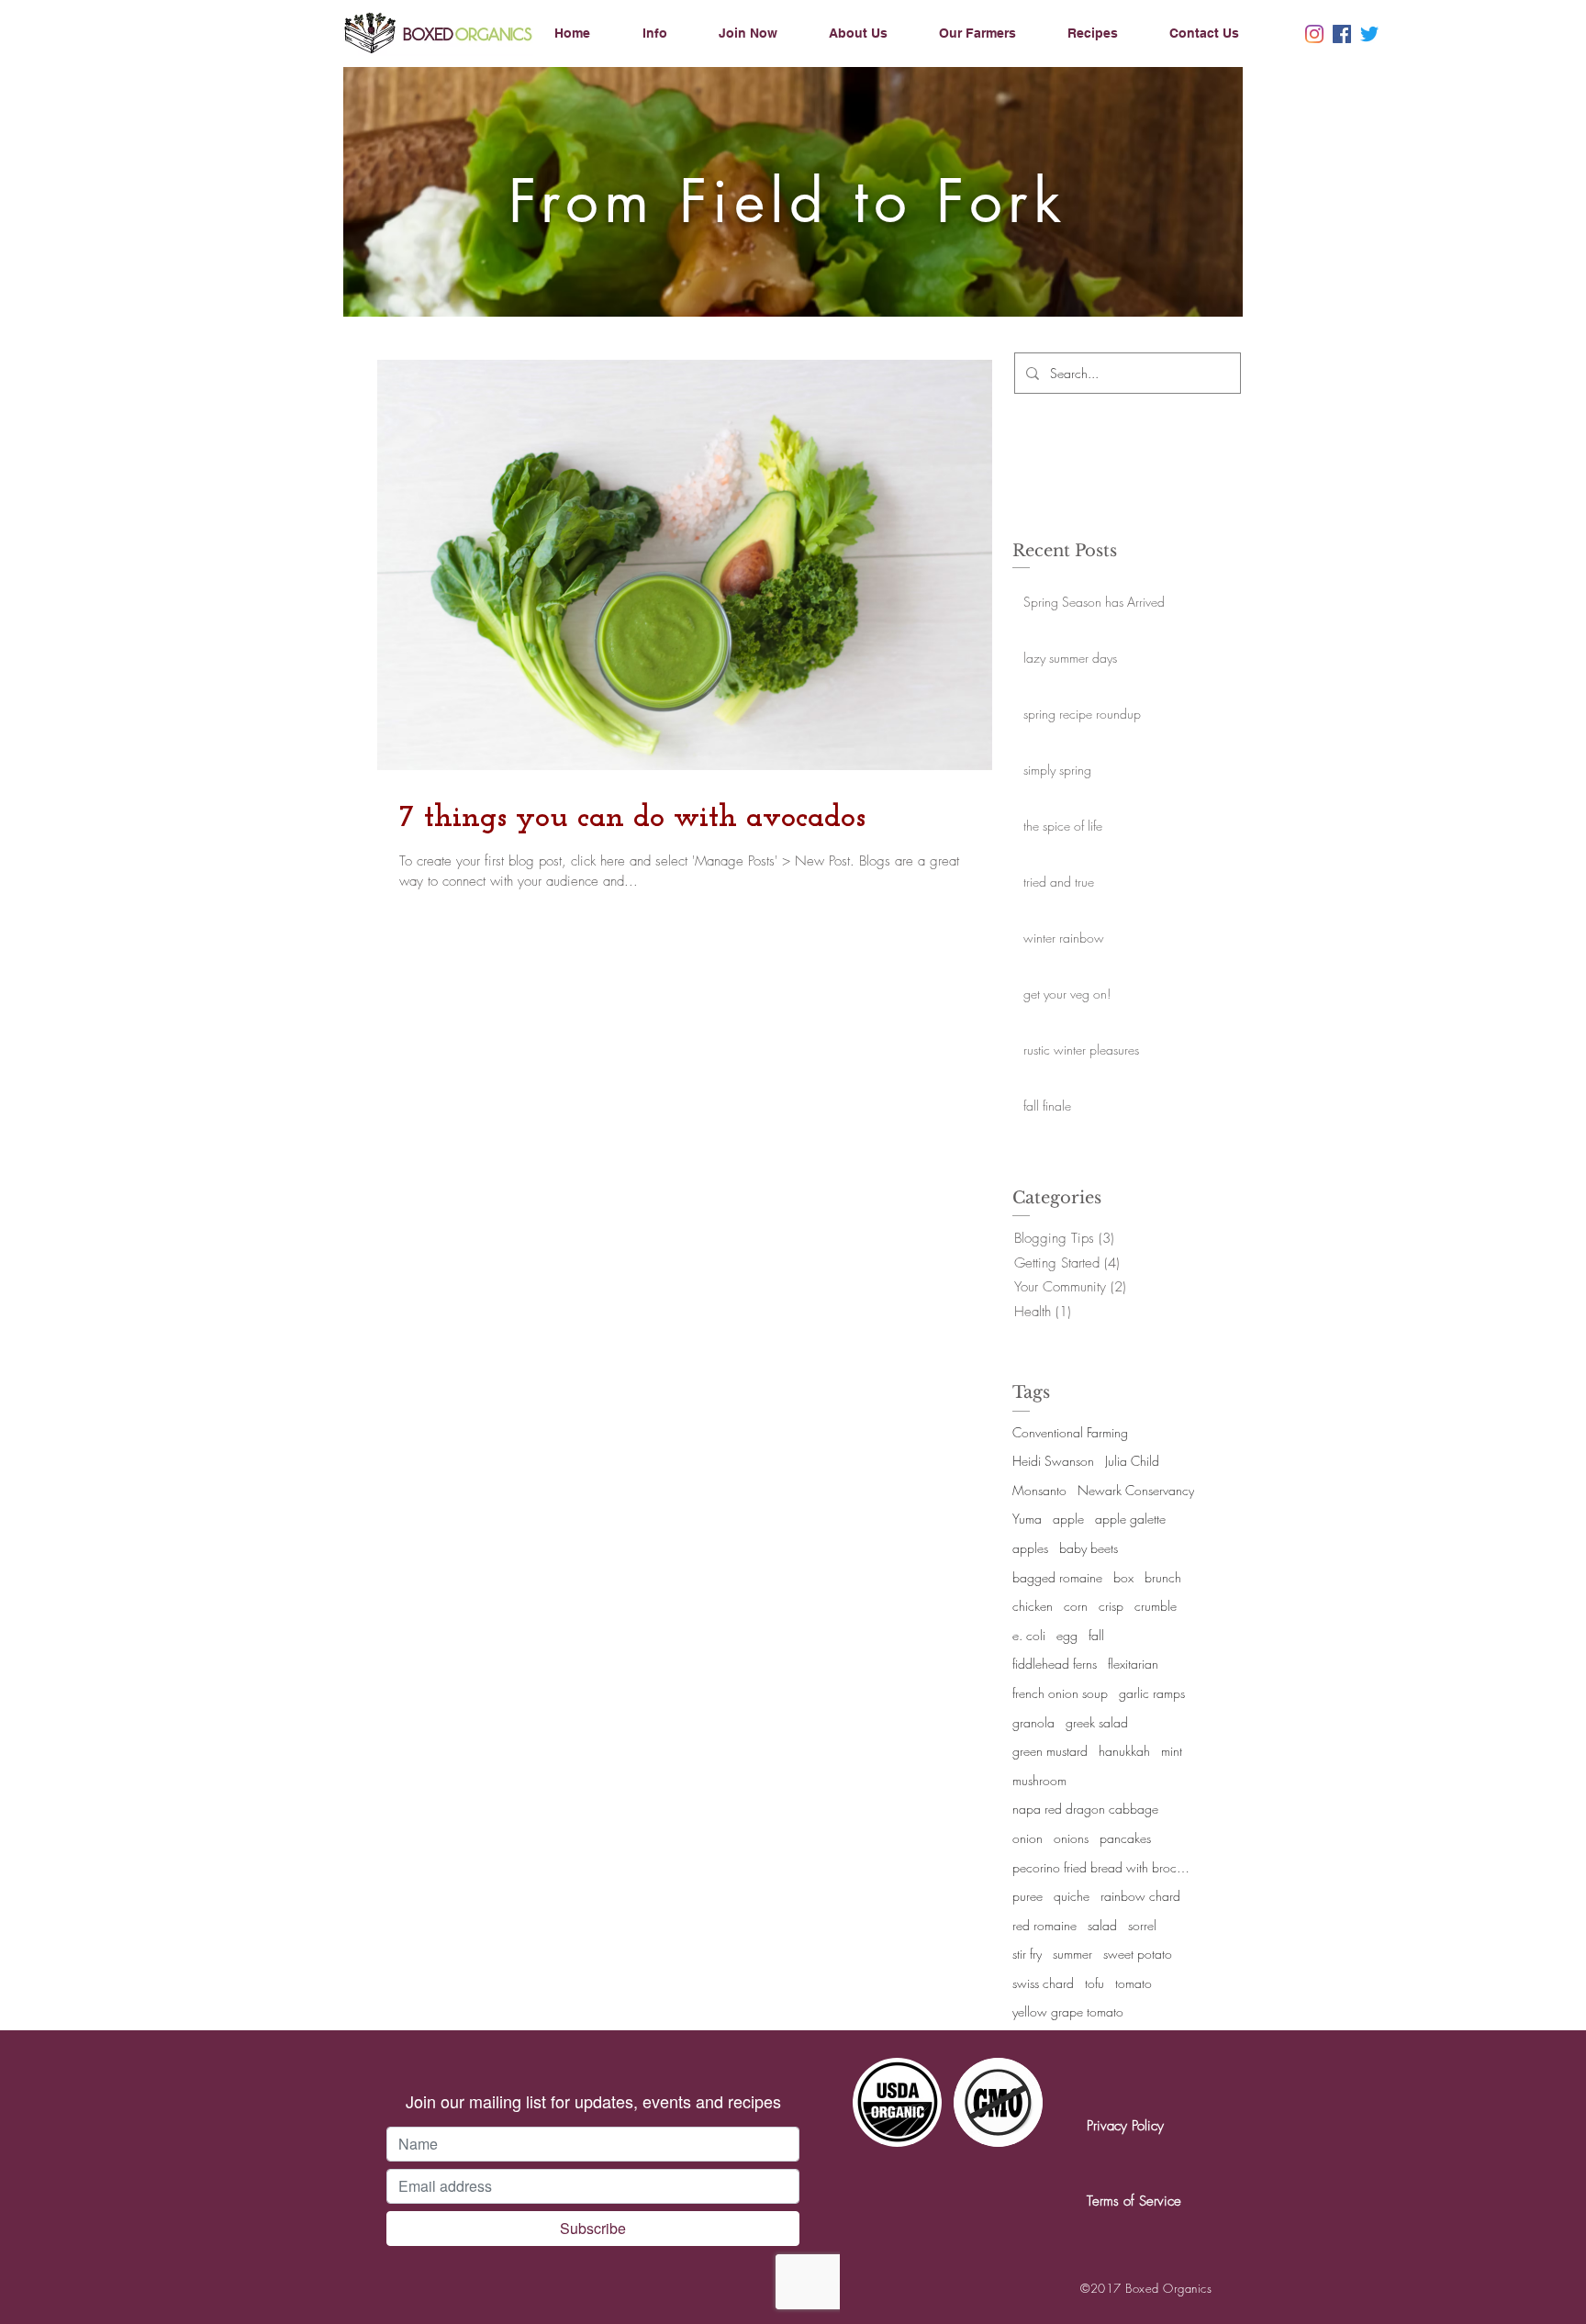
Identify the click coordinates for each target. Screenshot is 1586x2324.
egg (1067, 1635)
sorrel (1142, 1925)
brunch (1163, 1577)
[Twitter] (1369, 34)
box (1123, 1577)
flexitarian (1133, 1664)
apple (1068, 1519)
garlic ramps (1152, 1693)
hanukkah (1124, 1751)
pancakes (1125, 1838)
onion (1028, 1838)
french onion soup (1060, 1693)
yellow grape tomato (1068, 2011)
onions (1071, 1838)
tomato (1134, 1983)
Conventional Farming (1070, 1432)
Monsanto (1039, 1490)
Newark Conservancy (1136, 1490)
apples (1030, 1548)
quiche (1072, 1896)
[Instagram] (1314, 34)
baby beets (1089, 1548)
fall (1096, 1635)
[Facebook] (1342, 34)
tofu (1095, 1983)
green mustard (1050, 1751)
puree (1028, 1896)
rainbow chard (1140, 1896)
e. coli (1029, 1635)
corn (1076, 1606)
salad (1102, 1925)
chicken (1033, 1606)
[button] (671, 33)
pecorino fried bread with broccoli (1104, 1867)
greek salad (1097, 1722)
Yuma (1027, 1519)
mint (1172, 1751)
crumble (1156, 1606)
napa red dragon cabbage (1085, 1809)
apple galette (1130, 1519)
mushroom (1039, 1780)
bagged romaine (1057, 1577)
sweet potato (1138, 1954)
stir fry (1027, 1954)
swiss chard (1043, 1983)
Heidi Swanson (1053, 1461)
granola (1033, 1722)
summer (1072, 1954)
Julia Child (1132, 1461)
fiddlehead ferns (1055, 1664)
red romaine (1044, 1925)
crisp (1111, 1606)
